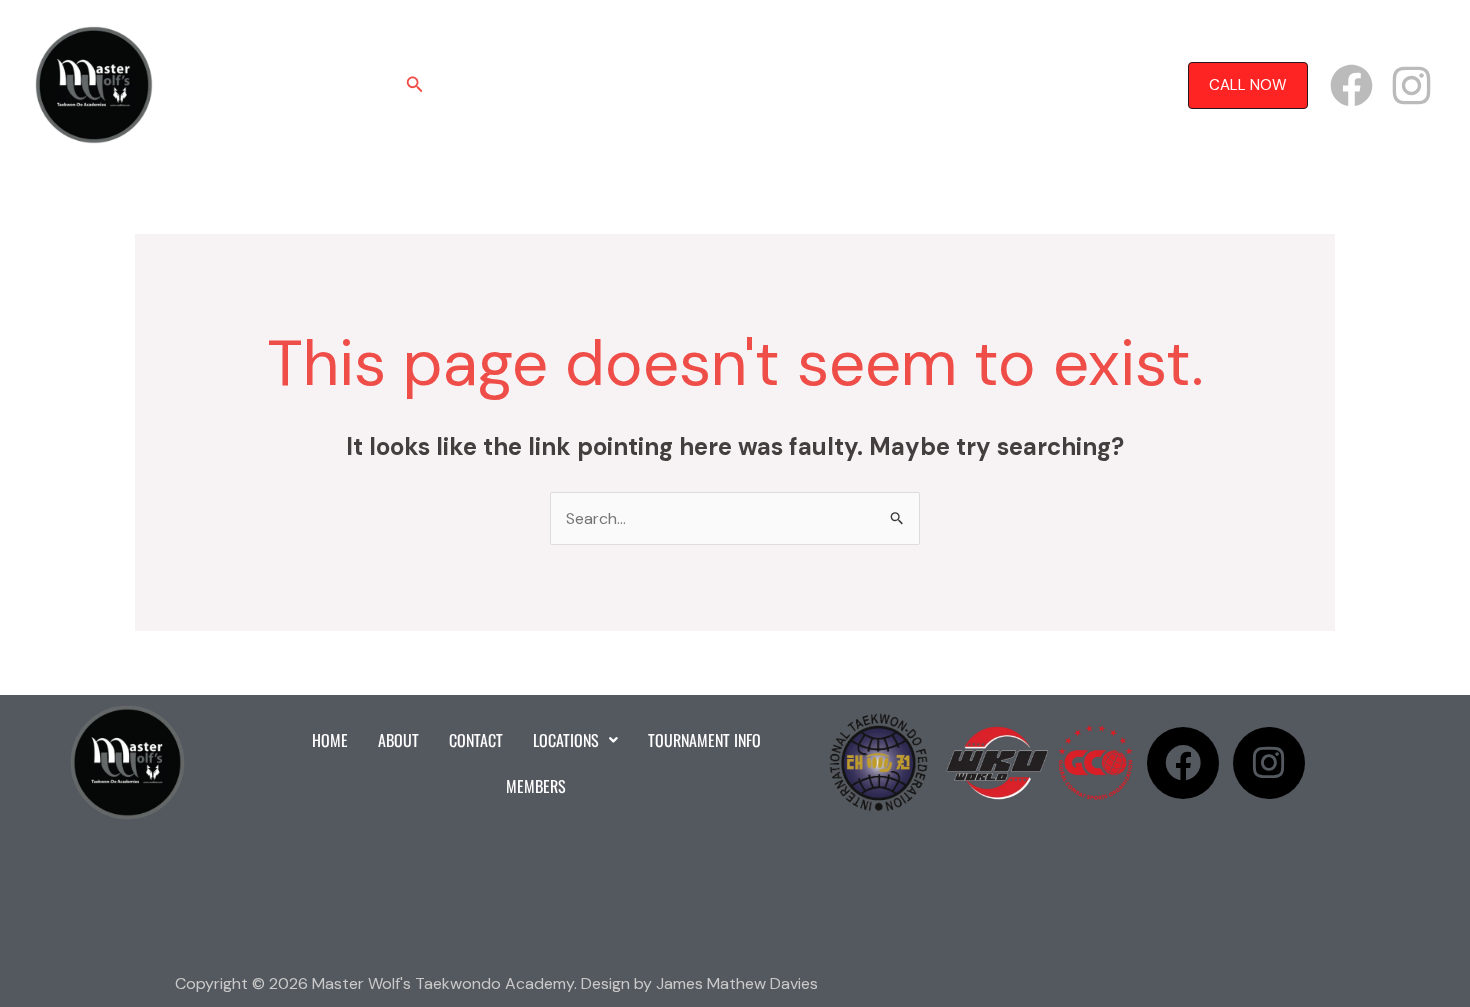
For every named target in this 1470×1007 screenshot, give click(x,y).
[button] (415, 85)
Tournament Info (861, 85)
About (548, 85)
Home (478, 85)
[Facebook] (1351, 85)
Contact (628, 85)
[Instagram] (1411, 85)
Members (980, 85)
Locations (720, 85)
